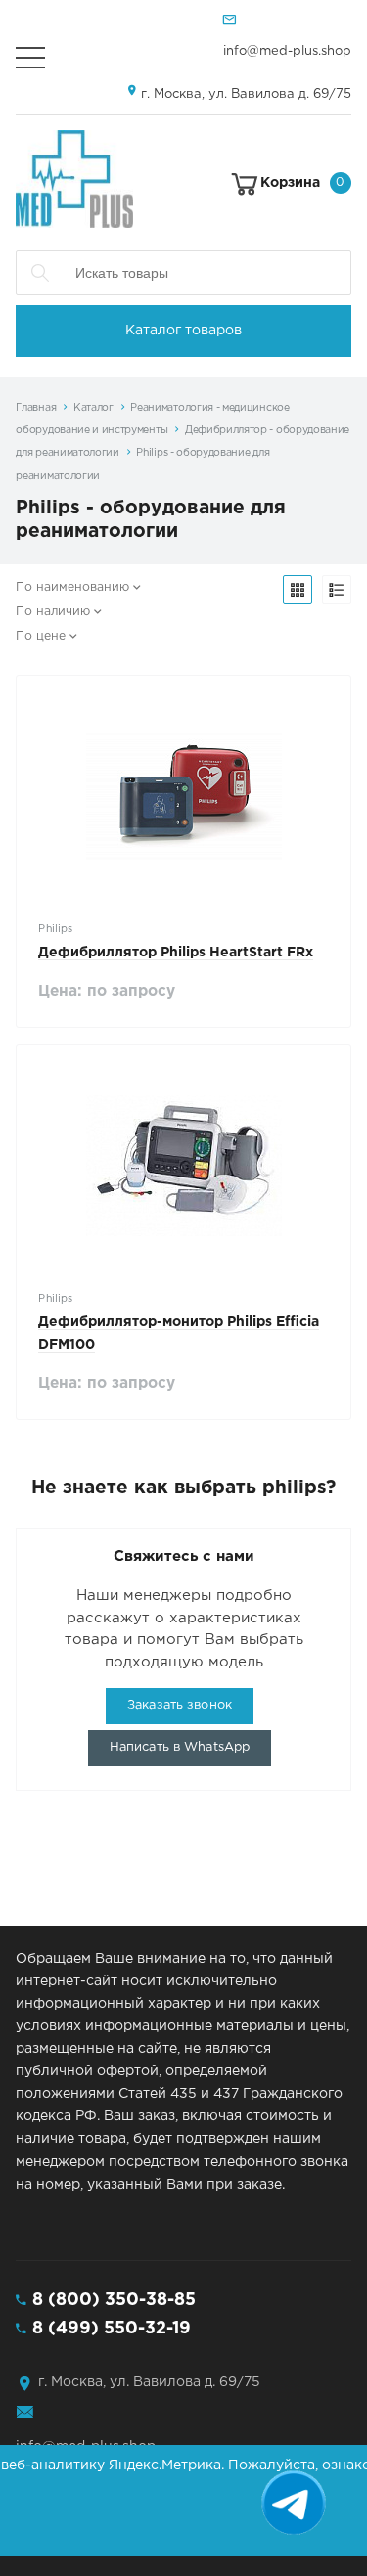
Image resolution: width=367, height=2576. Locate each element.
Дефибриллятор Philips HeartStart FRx (176, 953)
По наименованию (72, 587)
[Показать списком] (337, 590)
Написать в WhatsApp (180, 1747)
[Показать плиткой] (298, 590)
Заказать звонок (180, 1705)
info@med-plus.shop (287, 51)
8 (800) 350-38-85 (114, 2300)
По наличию (53, 612)
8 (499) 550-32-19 (112, 2329)
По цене (41, 636)
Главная (36, 408)
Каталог (93, 408)
